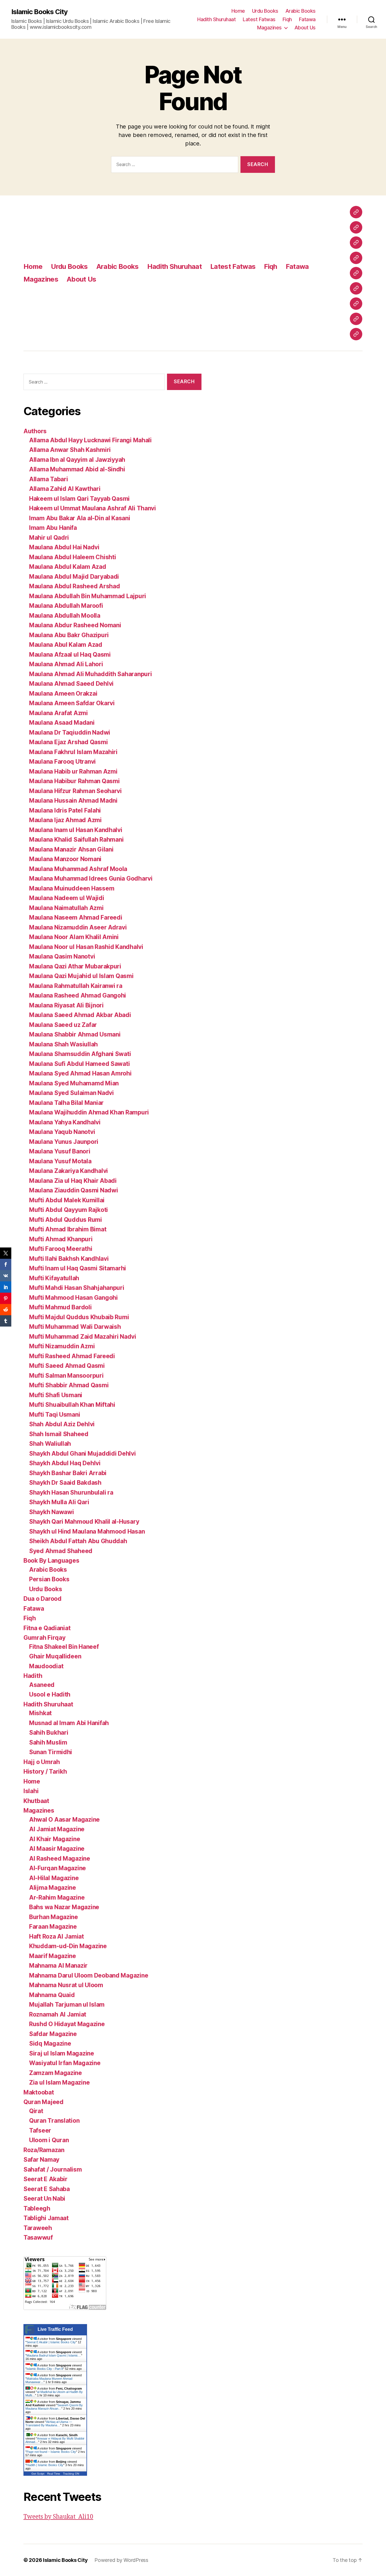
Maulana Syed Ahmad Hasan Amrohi (80, 1073)
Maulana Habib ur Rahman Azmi (73, 771)
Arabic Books (301, 11)
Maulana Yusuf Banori (60, 1151)
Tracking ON (71, 2474)
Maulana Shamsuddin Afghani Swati (80, 1054)
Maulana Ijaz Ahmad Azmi (65, 820)
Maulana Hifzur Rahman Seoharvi (75, 791)
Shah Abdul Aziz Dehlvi (62, 1424)
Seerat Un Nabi (44, 2199)
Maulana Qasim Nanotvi (62, 956)
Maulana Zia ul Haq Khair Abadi (73, 1181)
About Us (305, 28)
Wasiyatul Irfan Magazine (65, 2063)
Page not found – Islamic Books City (51, 2452)
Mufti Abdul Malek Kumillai (67, 1200)
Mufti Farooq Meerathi (61, 1249)
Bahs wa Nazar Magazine (64, 1907)
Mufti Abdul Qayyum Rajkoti (69, 1210)
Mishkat (40, 1713)
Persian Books (49, 1579)
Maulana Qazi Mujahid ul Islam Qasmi (81, 976)
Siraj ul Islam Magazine (62, 2053)
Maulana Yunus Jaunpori (64, 1142)
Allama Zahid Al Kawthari (65, 489)
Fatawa (307, 19)
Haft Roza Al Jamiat (57, 1936)
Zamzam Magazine (56, 2073)
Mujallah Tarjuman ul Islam (67, 2005)
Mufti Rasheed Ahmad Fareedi (72, 1356)
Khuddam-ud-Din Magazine (68, 1946)
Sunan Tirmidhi (51, 1752)
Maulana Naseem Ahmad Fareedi (76, 917)
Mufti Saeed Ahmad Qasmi (67, 1366)
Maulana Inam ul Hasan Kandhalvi (76, 830)
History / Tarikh (45, 1772)
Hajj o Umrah (42, 1762)
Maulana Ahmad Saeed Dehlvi (71, 684)
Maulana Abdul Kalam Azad (68, 567)
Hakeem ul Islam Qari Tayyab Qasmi (79, 499)
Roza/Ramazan (44, 2150)
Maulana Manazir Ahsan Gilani (71, 849)
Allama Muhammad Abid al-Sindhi (77, 469)
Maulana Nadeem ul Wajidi (67, 898)
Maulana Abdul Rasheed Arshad (74, 586)
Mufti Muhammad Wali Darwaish (75, 1327)
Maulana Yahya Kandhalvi (65, 1122)
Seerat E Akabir (45, 2179)
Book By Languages (51, 1561)
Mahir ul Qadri (49, 538)
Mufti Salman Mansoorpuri (66, 1376)
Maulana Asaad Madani (62, 723)
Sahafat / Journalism (53, 2169)
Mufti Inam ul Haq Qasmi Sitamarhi (78, 1268)
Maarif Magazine (53, 1956)
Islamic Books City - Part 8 (45, 2369)
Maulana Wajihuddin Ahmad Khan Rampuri (89, 1112)
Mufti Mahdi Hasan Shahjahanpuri (77, 1288)
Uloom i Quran (49, 2140)
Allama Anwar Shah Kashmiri (70, 450)
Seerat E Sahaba (47, 2189)
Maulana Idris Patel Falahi (65, 810)
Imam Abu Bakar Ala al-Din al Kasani (80, 518)
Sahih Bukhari (49, 1733)
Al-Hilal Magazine (54, 1878)
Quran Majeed (44, 2102)
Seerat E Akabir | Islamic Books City (51, 2342)
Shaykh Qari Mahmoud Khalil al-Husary (84, 1522)
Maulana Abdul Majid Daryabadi (74, 577)
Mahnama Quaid (52, 1995)
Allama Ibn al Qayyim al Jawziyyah (77, 460)
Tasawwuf (38, 2238)
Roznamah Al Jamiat (58, 2014)
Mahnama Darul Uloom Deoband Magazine (89, 1975)
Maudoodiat (46, 1666)
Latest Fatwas (259, 19)
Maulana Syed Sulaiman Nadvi (71, 1093)
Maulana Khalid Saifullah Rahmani (76, 840)
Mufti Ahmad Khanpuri (61, 1239)
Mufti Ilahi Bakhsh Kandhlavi (69, 1259)
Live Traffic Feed (55, 2329)
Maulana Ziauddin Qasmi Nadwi (73, 1190)
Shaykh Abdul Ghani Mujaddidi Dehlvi (83, 1454)
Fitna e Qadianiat (47, 1628)
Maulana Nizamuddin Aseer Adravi (78, 927)
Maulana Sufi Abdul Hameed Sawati (79, 1064)
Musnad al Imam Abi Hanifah (69, 1723)
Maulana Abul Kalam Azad (66, 645)
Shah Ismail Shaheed (59, 1434)
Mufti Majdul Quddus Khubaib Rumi (79, 1317)
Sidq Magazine (50, 2043)
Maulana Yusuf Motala (60, 1161)
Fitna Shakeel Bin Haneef (64, 1647)
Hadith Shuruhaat (216, 19)
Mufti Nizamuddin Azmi (62, 1346)
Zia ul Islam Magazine (59, 2082)
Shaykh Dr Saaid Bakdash (65, 1483)
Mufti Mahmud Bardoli (60, 1307)
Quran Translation (54, 2121)
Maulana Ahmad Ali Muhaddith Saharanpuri (90, 674)
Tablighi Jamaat (46, 2218)
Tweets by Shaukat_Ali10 (58, 2517)
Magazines (269, 28)
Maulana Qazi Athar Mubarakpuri (75, 966)
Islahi (31, 1791)
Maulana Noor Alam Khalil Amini (74, 937)
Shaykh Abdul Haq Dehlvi (65, 1463)
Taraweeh (38, 2228)
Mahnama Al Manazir (58, 1966)
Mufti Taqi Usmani (55, 1415)
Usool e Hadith (50, 1694)
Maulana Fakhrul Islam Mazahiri (73, 752)
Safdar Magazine (53, 2034)
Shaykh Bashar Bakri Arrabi (68, 1473)
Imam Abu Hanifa (53, 528)
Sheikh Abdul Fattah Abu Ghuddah (78, 1541)
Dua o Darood (43, 1599)
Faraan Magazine (53, 1927)
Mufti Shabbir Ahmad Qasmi (69, 1385)
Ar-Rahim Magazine (57, 1897)
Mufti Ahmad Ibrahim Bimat (68, 1229)
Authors (35, 431)
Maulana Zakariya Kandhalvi (69, 1171)
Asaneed (42, 1685)
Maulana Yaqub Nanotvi (62, 1132)
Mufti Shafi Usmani (56, 1395)
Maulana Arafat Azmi (58, 713)
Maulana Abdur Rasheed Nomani (75, 625)
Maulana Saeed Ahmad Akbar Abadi (80, 1015)
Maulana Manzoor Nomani (65, 859)
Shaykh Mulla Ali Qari (59, 1502)
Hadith (33, 1676)
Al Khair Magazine (55, 1839)
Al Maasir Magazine (57, 1849)
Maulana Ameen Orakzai (63, 693)
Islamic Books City (39, 12)
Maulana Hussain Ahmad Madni (73, 801)
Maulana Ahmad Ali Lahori (66, 664)
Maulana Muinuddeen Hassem (72, 888)
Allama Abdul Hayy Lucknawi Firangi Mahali (90, 440)
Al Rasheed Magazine (60, 1858)
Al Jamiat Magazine (57, 1829)
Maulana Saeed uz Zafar (63, 1025)
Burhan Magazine (54, 1917)
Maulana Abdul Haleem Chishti (72, 557)
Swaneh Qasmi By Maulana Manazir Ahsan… (54, 2407)
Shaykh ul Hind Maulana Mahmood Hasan (87, 1531)
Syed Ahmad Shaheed (61, 1551)
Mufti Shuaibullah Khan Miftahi (72, 1405)
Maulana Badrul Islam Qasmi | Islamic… (54, 2355)
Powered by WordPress (121, 2560)
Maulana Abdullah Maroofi (66, 606)
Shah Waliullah (50, 1444)
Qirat (36, 2111)
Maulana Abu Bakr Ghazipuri (69, 635)
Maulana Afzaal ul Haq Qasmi (70, 655)
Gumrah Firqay (45, 1638)
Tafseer (40, 2130)
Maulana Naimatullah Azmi (66, 908)
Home (238, 11)
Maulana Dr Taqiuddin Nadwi (70, 732)
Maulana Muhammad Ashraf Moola (78, 869)
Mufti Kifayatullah (54, 1278)
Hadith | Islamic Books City (45, 2465)
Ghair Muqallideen (55, 1656)
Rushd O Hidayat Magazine (67, 2024)
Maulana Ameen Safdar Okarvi (72, 703)
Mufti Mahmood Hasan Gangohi (73, 1298)
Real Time (54, 2474)
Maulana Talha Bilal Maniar (66, 1103)
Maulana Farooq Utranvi (62, 762)
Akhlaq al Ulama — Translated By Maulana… (49, 2423)
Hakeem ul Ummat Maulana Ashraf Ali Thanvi (93, 508)
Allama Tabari (49, 479)
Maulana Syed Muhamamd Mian (74, 1083)
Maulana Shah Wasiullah (63, 1044)
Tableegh (37, 2208)
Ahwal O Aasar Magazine (64, 1820)
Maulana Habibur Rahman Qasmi (74, 781)
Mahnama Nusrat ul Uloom (66, 1985)
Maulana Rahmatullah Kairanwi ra (76, 986)
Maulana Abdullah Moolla (65, 616)
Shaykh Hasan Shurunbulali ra (71, 1492)
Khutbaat (36, 1801)
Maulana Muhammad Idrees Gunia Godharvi (91, 878)
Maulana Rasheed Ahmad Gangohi (78, 995)
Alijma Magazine (53, 1888)
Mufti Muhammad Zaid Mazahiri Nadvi (83, 1337)
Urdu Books (265, 11)
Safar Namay (41, 2160)
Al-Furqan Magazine (58, 1868)
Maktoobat (39, 2092)
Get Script (38, 2474)
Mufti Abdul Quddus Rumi (66, 1220)
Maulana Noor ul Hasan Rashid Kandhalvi (86, 947)
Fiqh (287, 19)
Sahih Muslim (48, 1742)
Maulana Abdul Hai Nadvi (64, 547)
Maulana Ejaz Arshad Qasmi (68, 742)
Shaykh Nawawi (52, 1512)
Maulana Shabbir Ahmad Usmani (75, 1034)
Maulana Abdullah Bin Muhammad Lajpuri (88, 596)
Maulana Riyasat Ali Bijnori (66, 1005)
